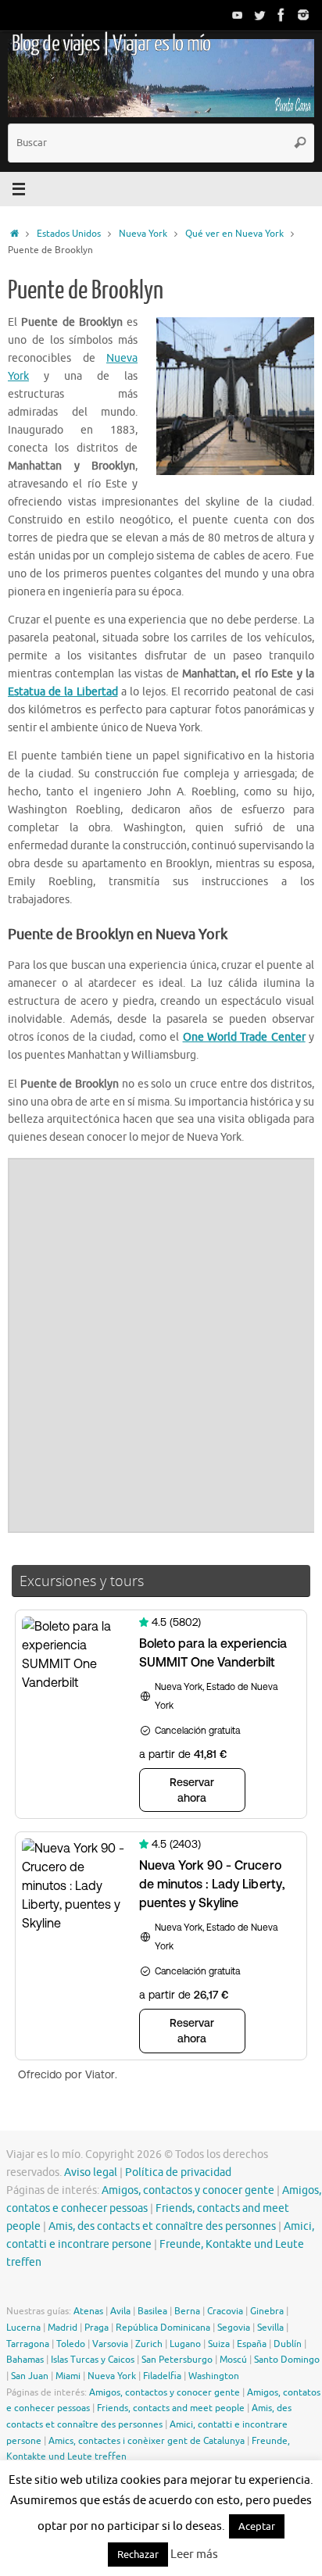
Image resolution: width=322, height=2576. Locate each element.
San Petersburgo (177, 2360)
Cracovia (225, 2311)
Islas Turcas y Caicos (93, 2360)
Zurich (149, 2344)
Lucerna (23, 2328)
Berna (187, 2311)
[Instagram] (303, 15)
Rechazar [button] (138, 2555)
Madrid (63, 2328)
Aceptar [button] (257, 2526)
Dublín (288, 2344)
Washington (214, 2376)
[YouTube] (238, 15)
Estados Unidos (69, 234)
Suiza (219, 2344)
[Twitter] (259, 15)
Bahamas (25, 2360)
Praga (97, 2328)
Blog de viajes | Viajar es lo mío (111, 44)
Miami (68, 2376)
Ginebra (267, 2311)
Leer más (194, 2555)
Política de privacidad (178, 2172)
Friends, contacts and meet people (171, 2408)
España (252, 2344)
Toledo (71, 2344)
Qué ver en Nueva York (234, 234)
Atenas (88, 2311)
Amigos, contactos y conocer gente (188, 2190)
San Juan (30, 2376)
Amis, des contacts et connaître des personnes (162, 2226)
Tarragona (28, 2344)
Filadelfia (162, 2376)
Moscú (233, 2360)
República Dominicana (163, 2328)
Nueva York (143, 234)
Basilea (152, 2311)
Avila (120, 2311)
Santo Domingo (287, 2360)
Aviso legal (91, 2172)
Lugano (185, 2344)
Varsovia (110, 2344)
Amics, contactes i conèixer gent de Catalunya (147, 2441)
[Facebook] (281, 15)
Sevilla (270, 2328)
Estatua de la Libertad (63, 692)
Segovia (234, 2328)
